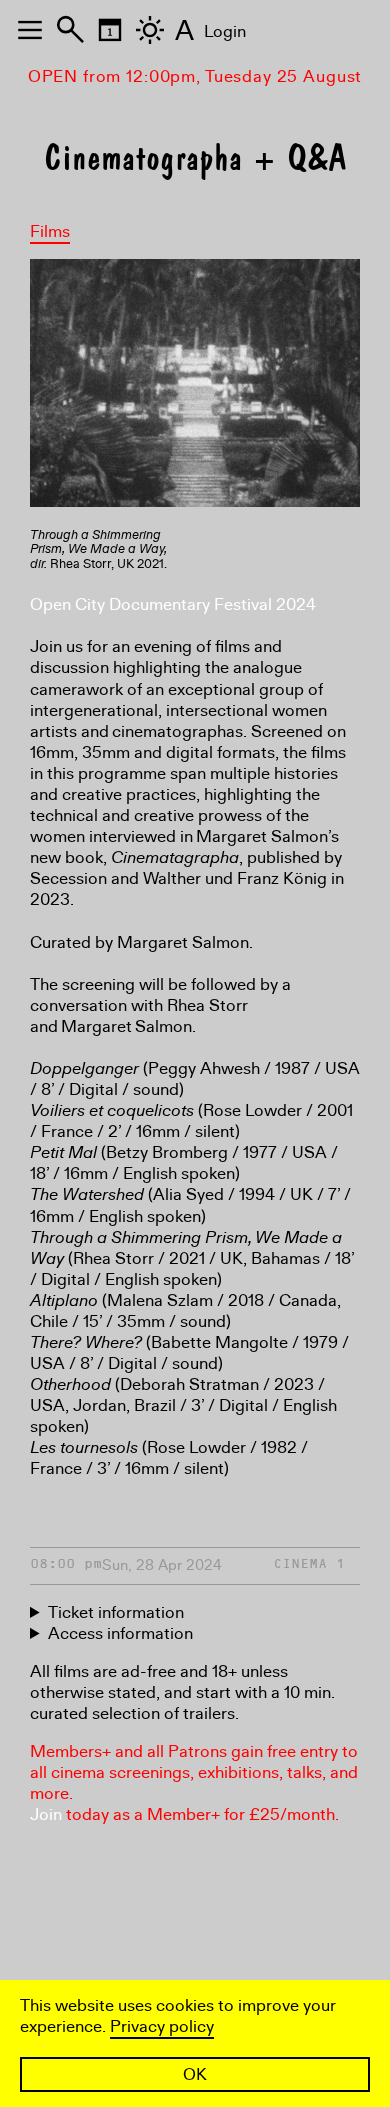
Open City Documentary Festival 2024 (173, 604)
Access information (120, 1633)
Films (50, 231)
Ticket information (116, 1612)
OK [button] (195, 2074)
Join (46, 1814)
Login (225, 31)
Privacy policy (162, 2026)
